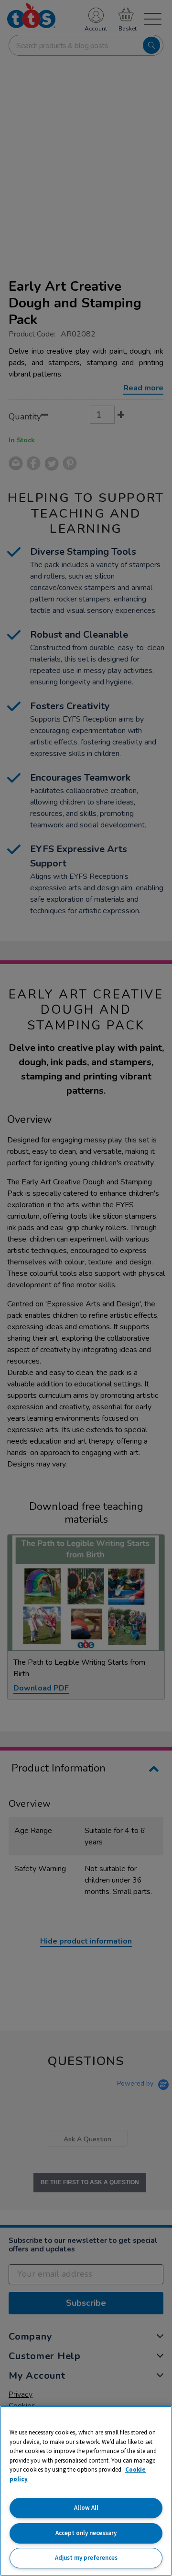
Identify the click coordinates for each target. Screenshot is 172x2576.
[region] (86, 2491)
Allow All (86, 2508)
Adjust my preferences (86, 2558)
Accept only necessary (86, 2533)
